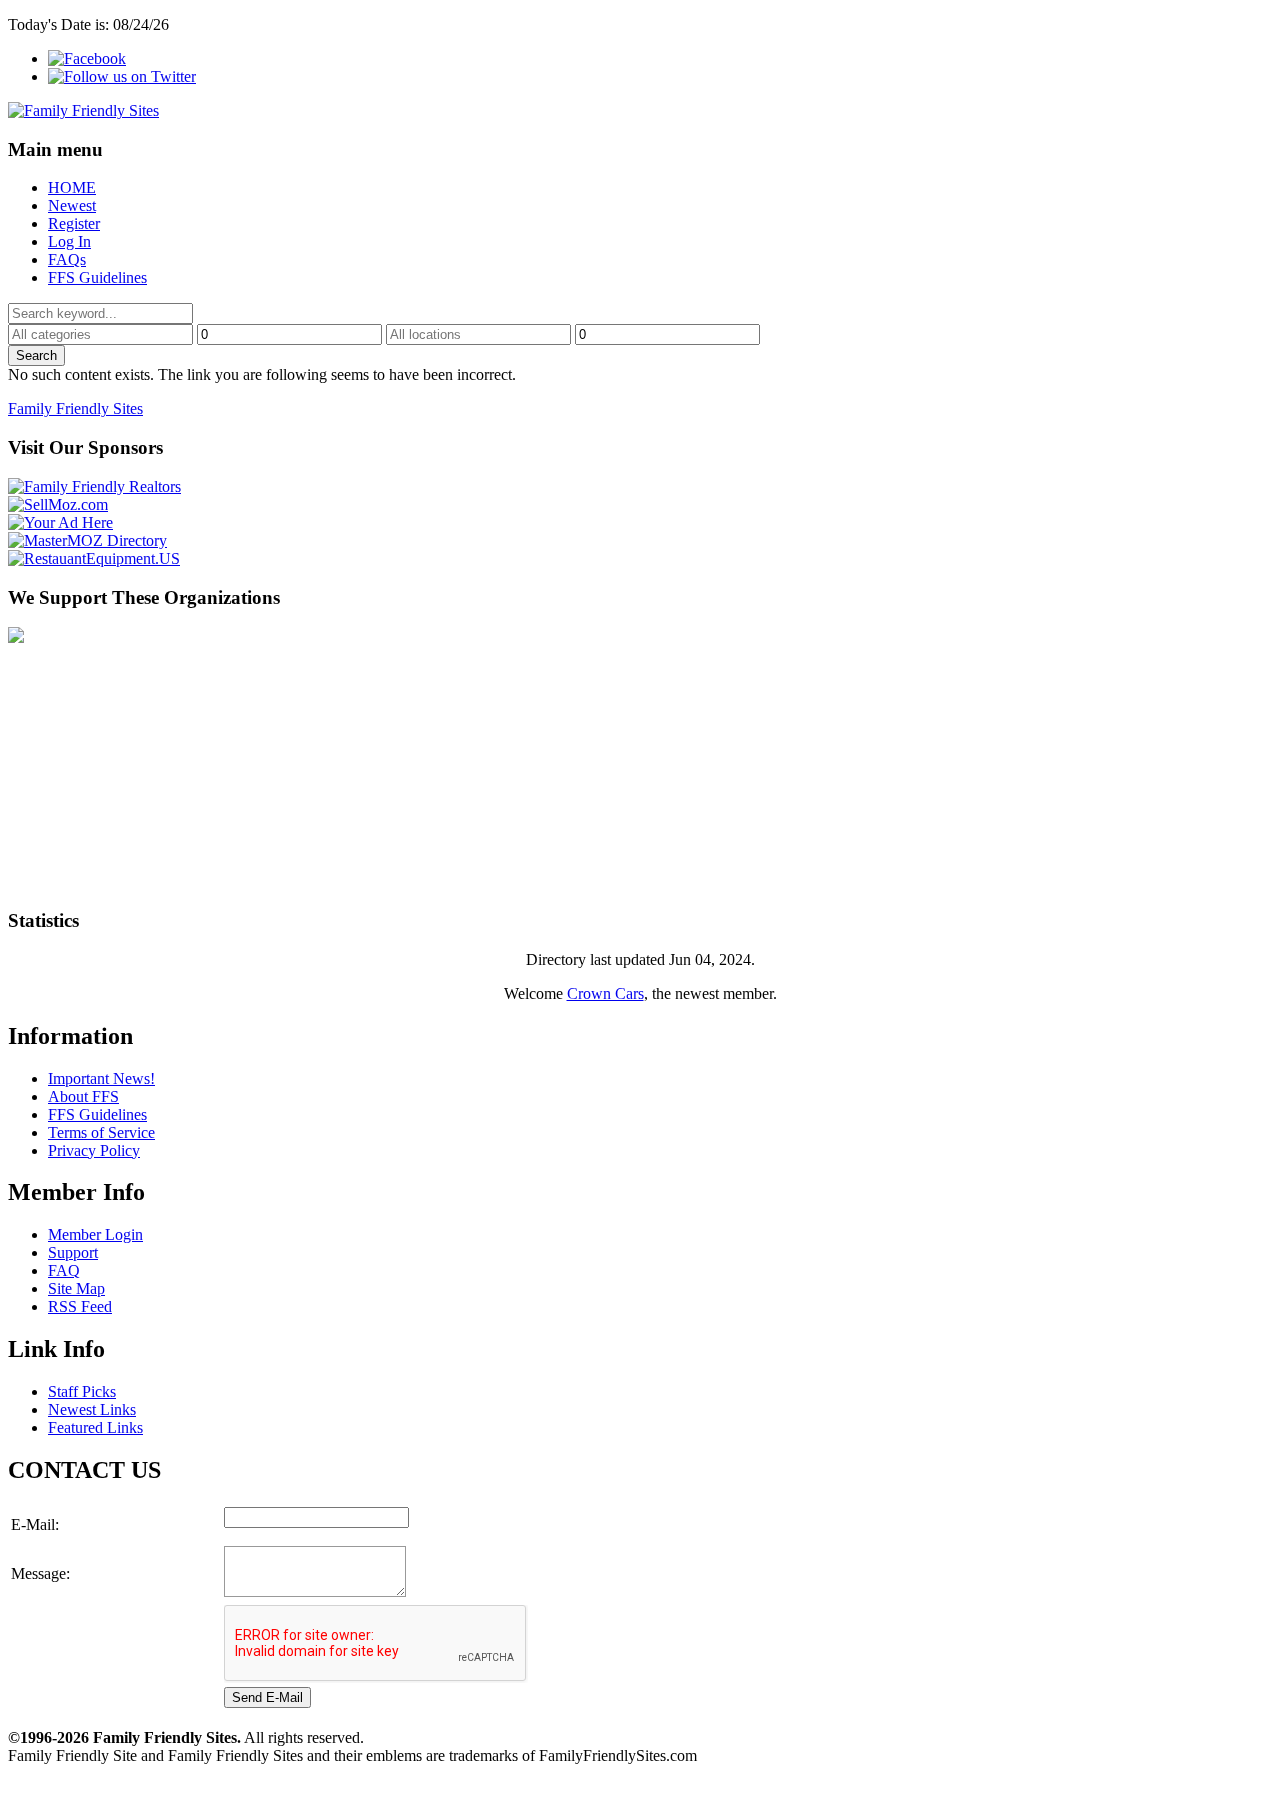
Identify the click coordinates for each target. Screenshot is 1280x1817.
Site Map (76, 1288)
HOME (72, 187)
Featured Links (95, 1427)
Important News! (101, 1078)
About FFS (83, 1096)
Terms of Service (101, 1132)
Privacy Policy (94, 1150)
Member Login (95, 1234)
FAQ (64, 1270)
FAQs (67, 259)
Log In (69, 241)
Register (74, 223)
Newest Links (92, 1409)
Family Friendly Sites (75, 408)
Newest (72, 205)
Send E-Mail (267, 1697)
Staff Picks (82, 1391)
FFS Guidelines (97, 277)
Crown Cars (605, 993)
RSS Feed (80, 1306)
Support (73, 1252)
